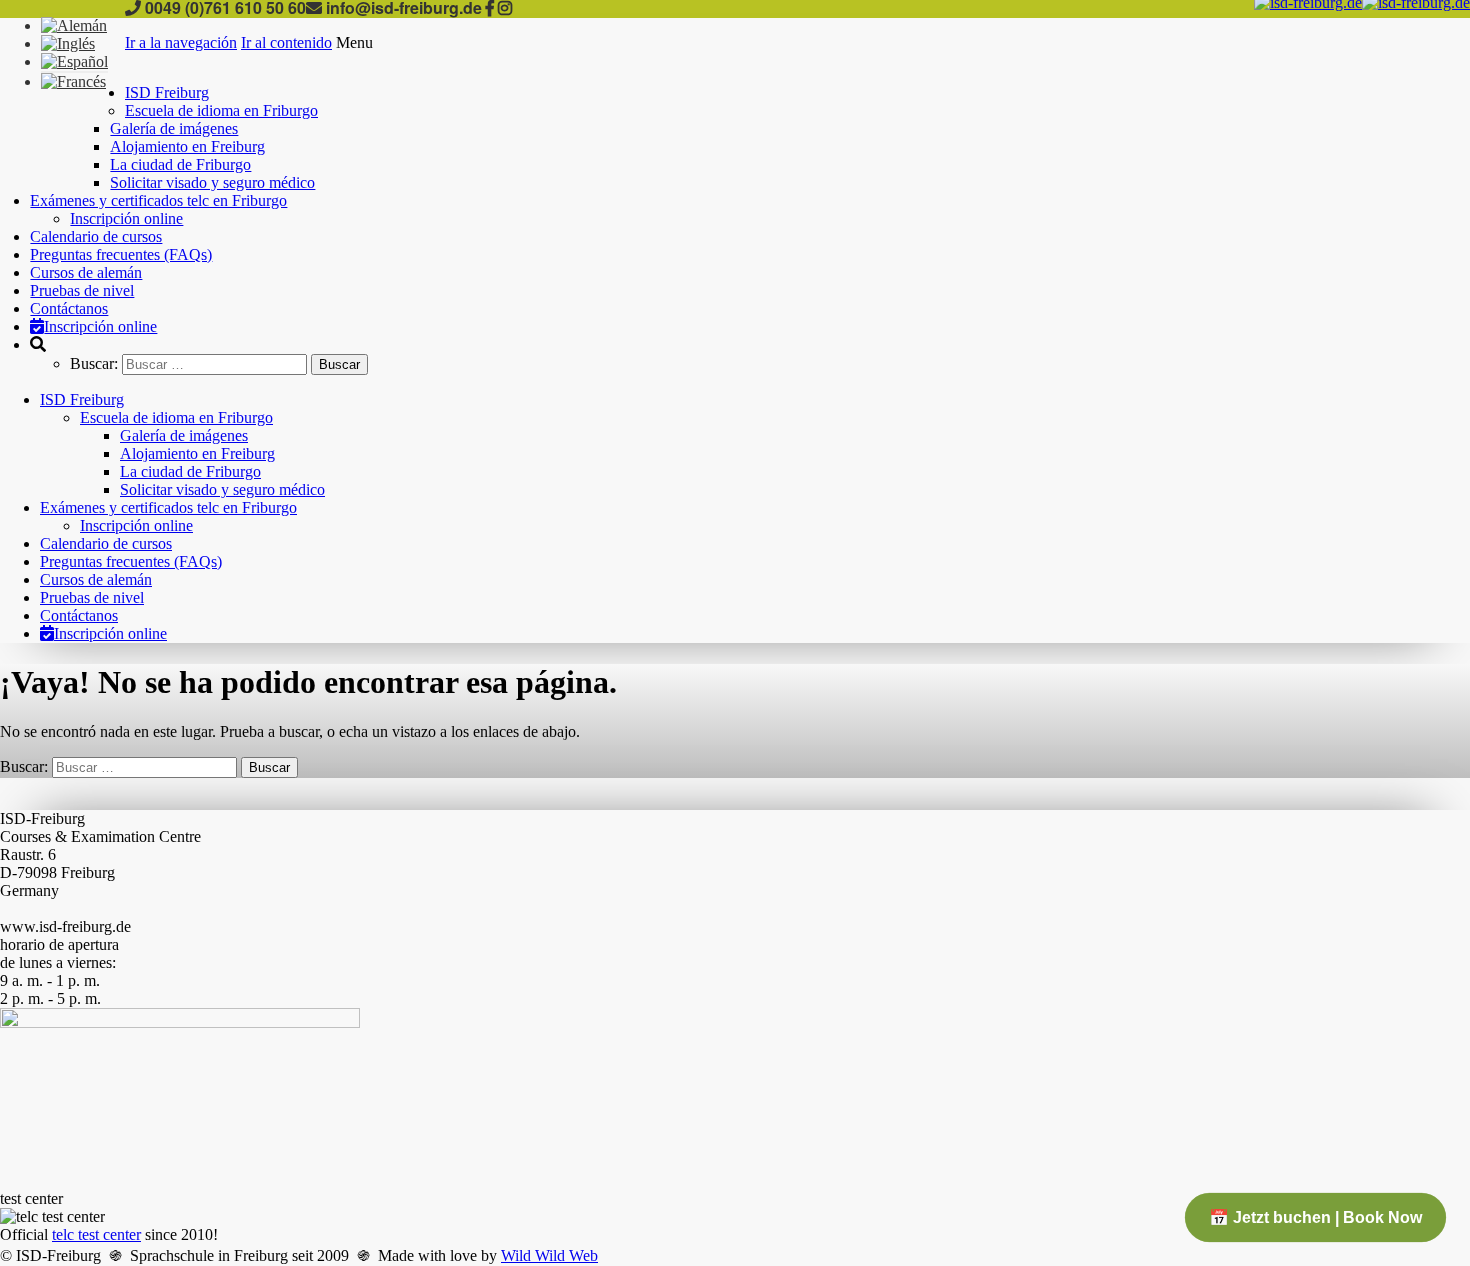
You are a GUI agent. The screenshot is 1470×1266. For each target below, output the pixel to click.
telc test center (96, 1234)
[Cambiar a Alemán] (74, 25)
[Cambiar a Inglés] (68, 43)
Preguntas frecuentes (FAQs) (121, 254)
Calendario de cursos (96, 236)
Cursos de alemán (86, 272)
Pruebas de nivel (82, 290)
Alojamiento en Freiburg (187, 146)
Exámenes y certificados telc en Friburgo (158, 200)
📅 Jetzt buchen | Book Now (1315, 1217)
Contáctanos (69, 308)
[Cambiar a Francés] (73, 81)
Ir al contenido (286, 42)
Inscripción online (126, 218)
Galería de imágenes (174, 128)
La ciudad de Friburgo (180, 164)
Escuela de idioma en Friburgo (221, 110)
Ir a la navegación (181, 42)
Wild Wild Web (549, 1255)
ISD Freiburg (167, 92)
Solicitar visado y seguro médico (212, 182)
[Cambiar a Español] (74, 61)
